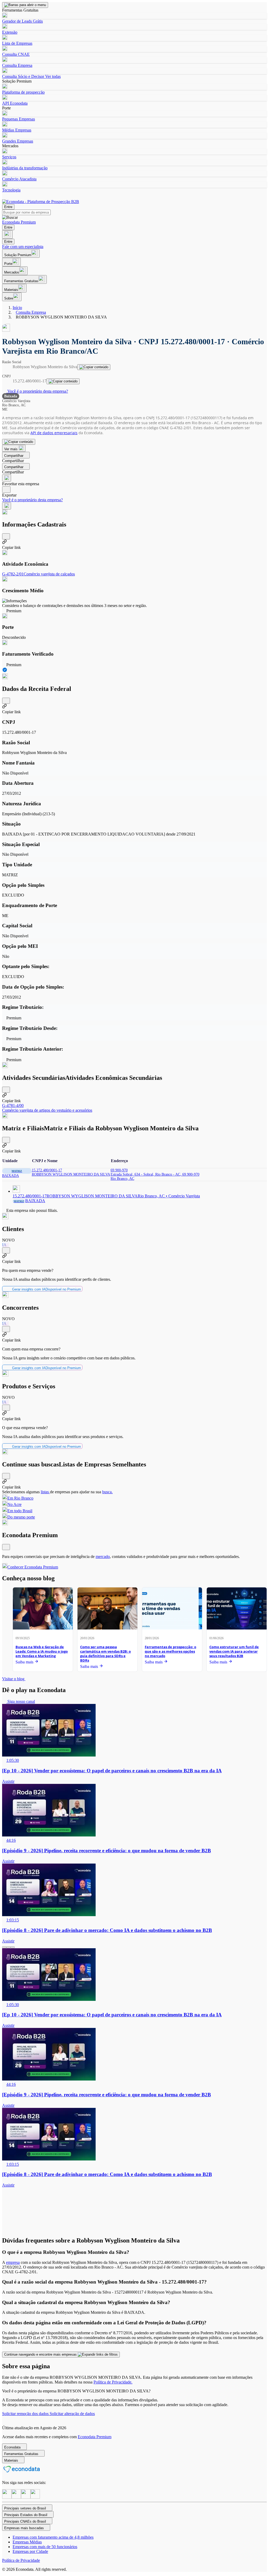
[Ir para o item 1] (4, 1947)
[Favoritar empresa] (7, 478)
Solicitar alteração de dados (72, 2414)
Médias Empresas (17, 130)
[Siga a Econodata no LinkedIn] (16, 2497)
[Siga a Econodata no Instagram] (7, 2497)
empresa (13, 2262)
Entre (8, 207)
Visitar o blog (14, 1679)
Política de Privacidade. (113, 2382)
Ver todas (52, 76)
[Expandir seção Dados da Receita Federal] (6, 701)
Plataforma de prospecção (23, 92)
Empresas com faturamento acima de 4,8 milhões (53, 2537)
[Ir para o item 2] (8, 1947)
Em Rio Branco (20, 1498)
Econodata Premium (95, 2437)
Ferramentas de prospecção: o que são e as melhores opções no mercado (170, 1651)
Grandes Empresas (18, 141)
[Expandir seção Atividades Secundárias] (6, 1090)
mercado (103, 1557)
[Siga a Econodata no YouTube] (35, 2497)
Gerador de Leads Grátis (22, 21)
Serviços (9, 157)
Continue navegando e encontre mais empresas (41, 2354)
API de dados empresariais (54, 433)
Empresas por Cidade (30, 2551)
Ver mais (11, 449)
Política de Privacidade (21, 2560)
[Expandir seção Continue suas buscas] (6, 1476)
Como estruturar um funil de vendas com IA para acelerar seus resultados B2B (234, 1651)
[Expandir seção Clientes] (6, 1250)
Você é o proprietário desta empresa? (37, 391)
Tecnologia (11, 190)
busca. (107, 1492)
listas (45, 1492)
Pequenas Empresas (19, 119)
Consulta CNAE (16, 54)
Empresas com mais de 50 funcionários (45, 2547)
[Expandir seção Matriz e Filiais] (6, 1140)
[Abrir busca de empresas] (7, 234)
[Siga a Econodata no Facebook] (26, 2497)
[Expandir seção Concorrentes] (6, 1329)
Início (17, 308)
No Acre (14, 1504)
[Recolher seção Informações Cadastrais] (6, 536)
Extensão (10, 32)
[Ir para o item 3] (13, 1947)
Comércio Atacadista (19, 179)
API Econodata (15, 103)
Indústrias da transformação (25, 168)
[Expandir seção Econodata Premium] (6, 1547)
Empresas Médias (27, 2542)
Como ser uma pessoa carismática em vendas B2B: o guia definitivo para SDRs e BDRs (105, 1654)
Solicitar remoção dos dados (26, 2414)
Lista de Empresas (17, 43)
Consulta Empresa (17, 65)
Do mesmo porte (21, 1517)
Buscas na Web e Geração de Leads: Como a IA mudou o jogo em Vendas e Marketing (42, 1651)
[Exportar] (6, 490)
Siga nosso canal (21, 1701)
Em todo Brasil (20, 1511)
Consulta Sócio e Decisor (23, 76)
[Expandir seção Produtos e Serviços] (6, 1408)
